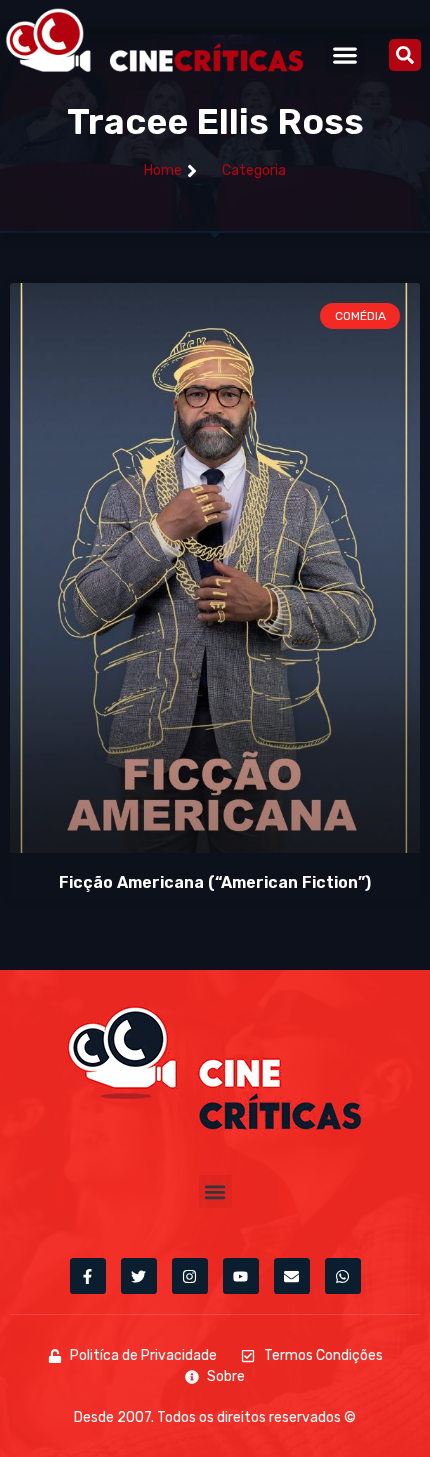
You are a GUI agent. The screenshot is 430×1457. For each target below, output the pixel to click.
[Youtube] (241, 1276)
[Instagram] (190, 1276)
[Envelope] (292, 1276)
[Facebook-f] (88, 1276)
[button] (345, 54)
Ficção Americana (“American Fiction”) (215, 882)
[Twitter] (139, 1276)
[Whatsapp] (343, 1276)
